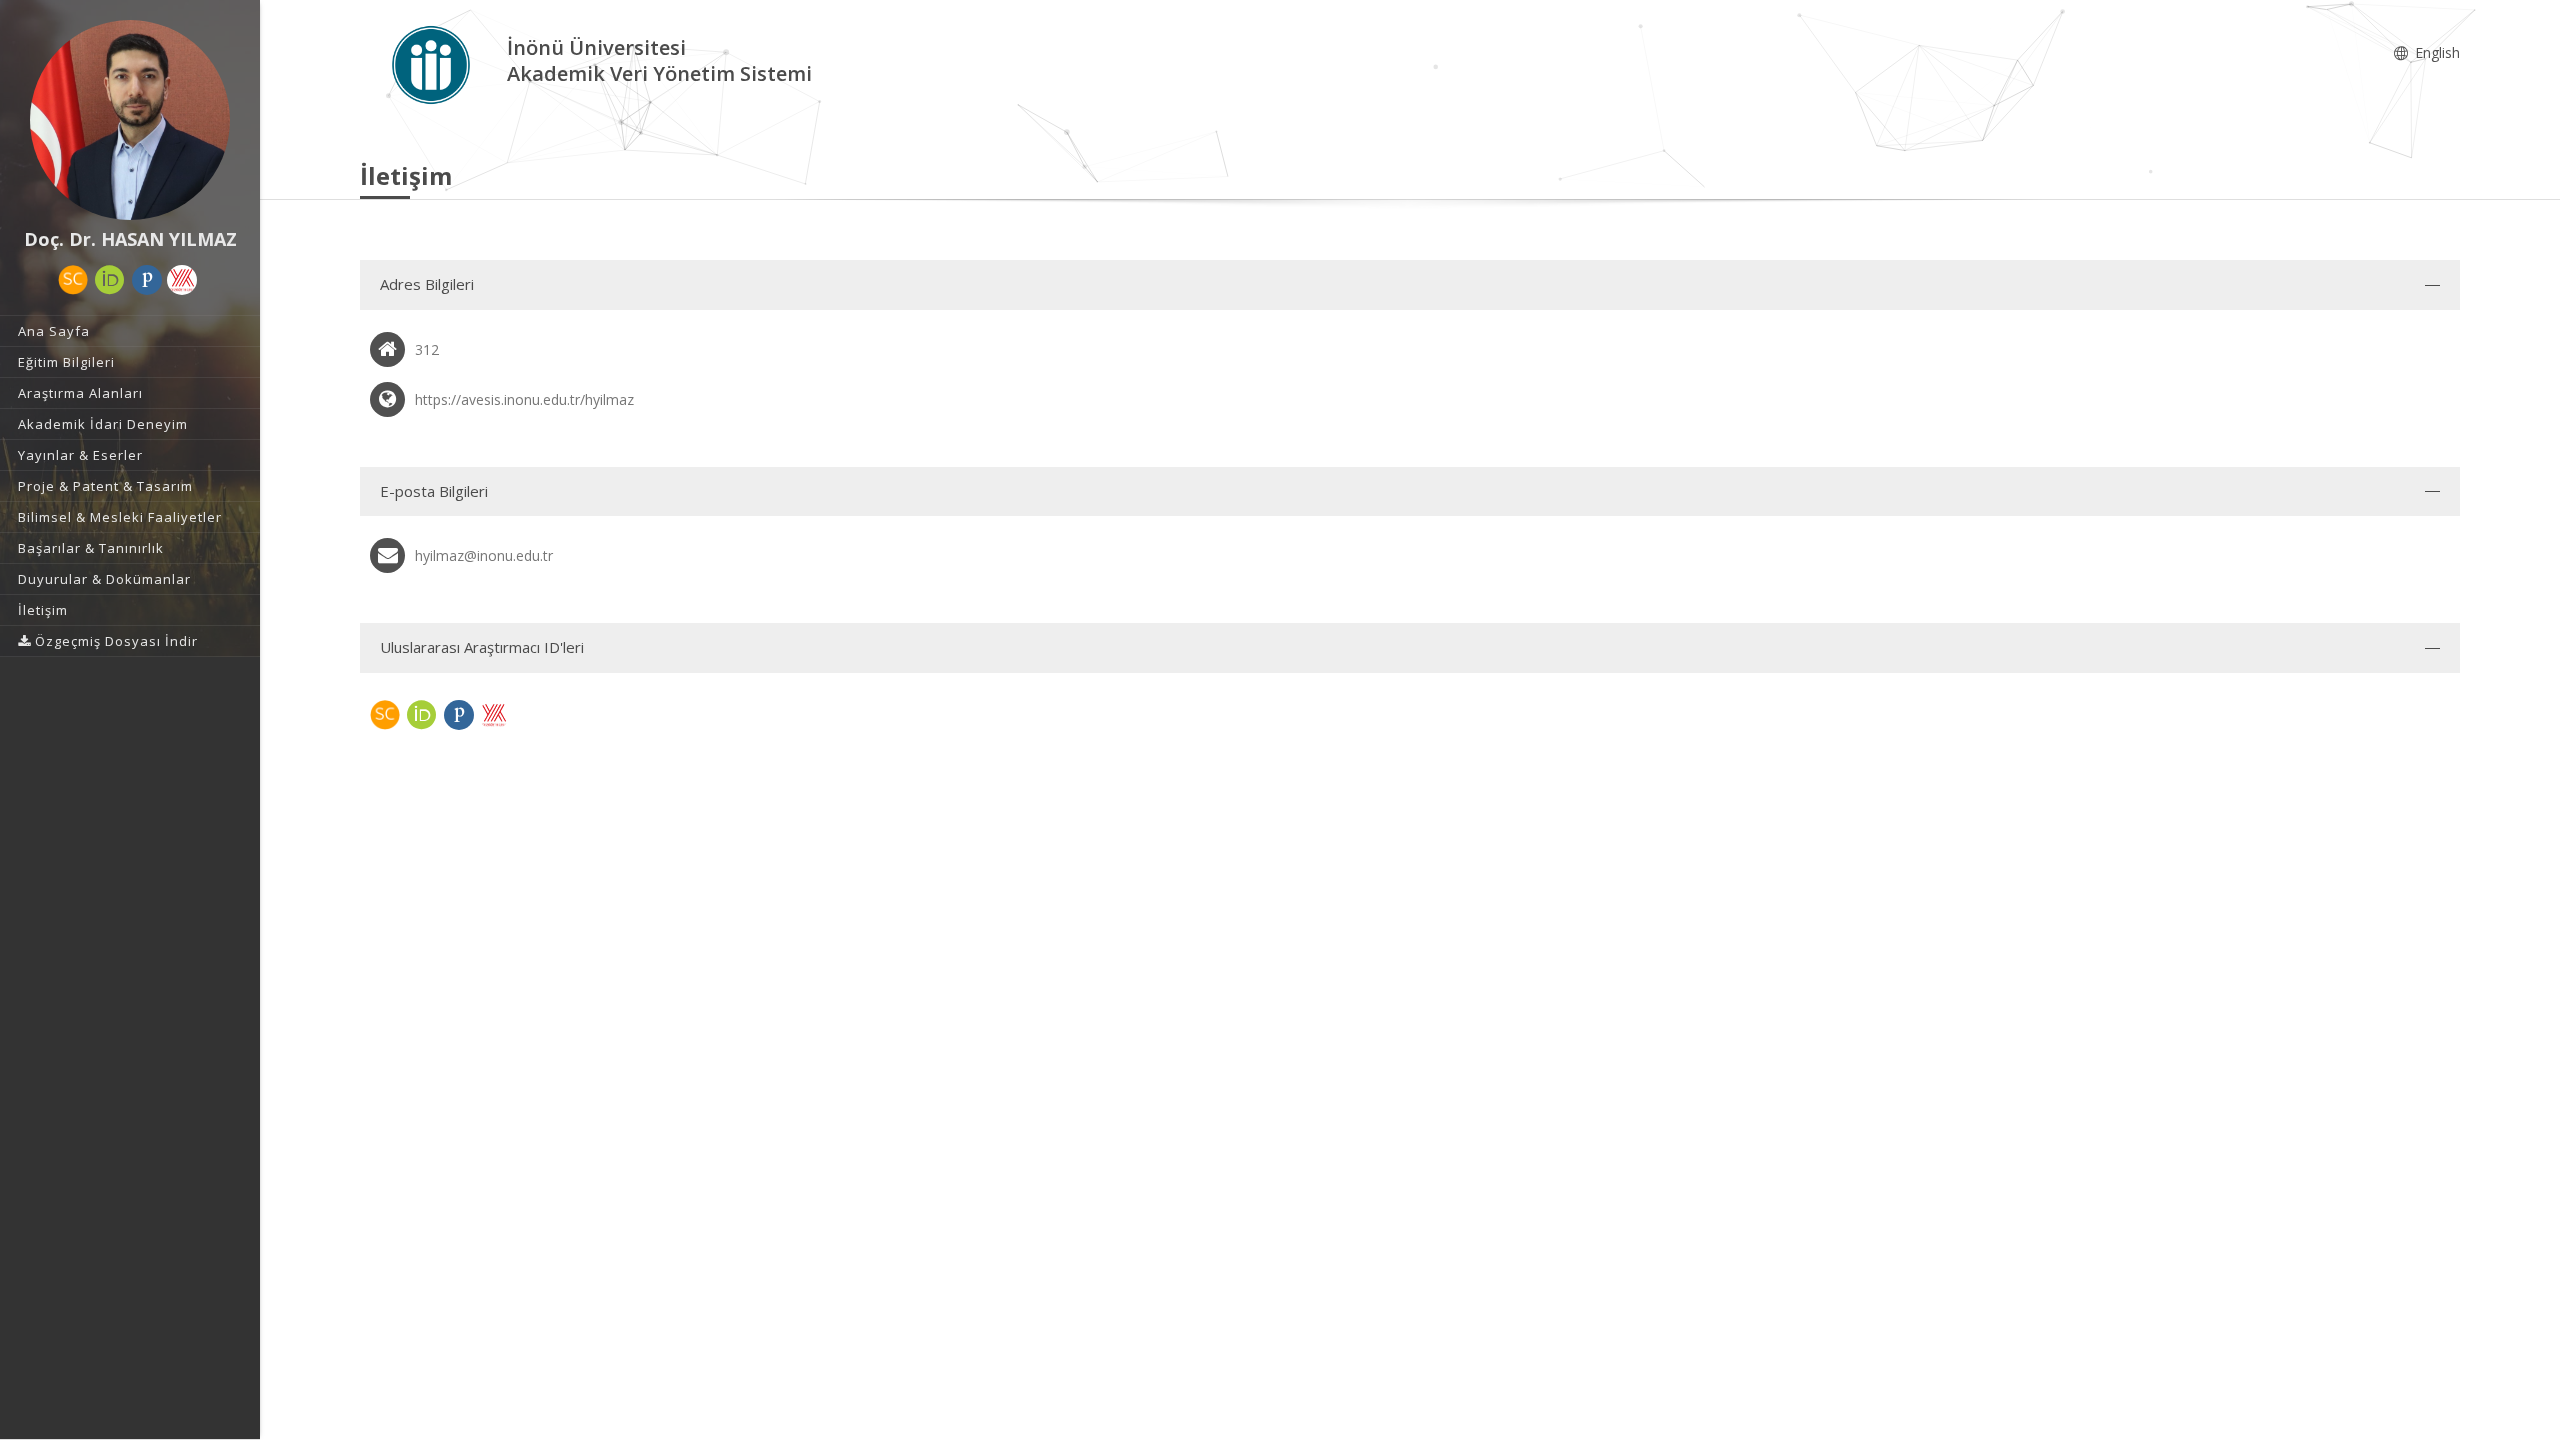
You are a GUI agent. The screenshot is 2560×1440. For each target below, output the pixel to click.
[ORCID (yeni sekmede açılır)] (110, 280)
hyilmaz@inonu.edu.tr (484, 555)
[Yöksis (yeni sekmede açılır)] (182, 280)
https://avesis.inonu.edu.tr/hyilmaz (524, 399)
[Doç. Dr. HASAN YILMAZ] (130, 120)
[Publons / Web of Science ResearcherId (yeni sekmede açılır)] (147, 280)
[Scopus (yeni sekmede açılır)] (73, 280)
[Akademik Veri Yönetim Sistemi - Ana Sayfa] (433, 63)
